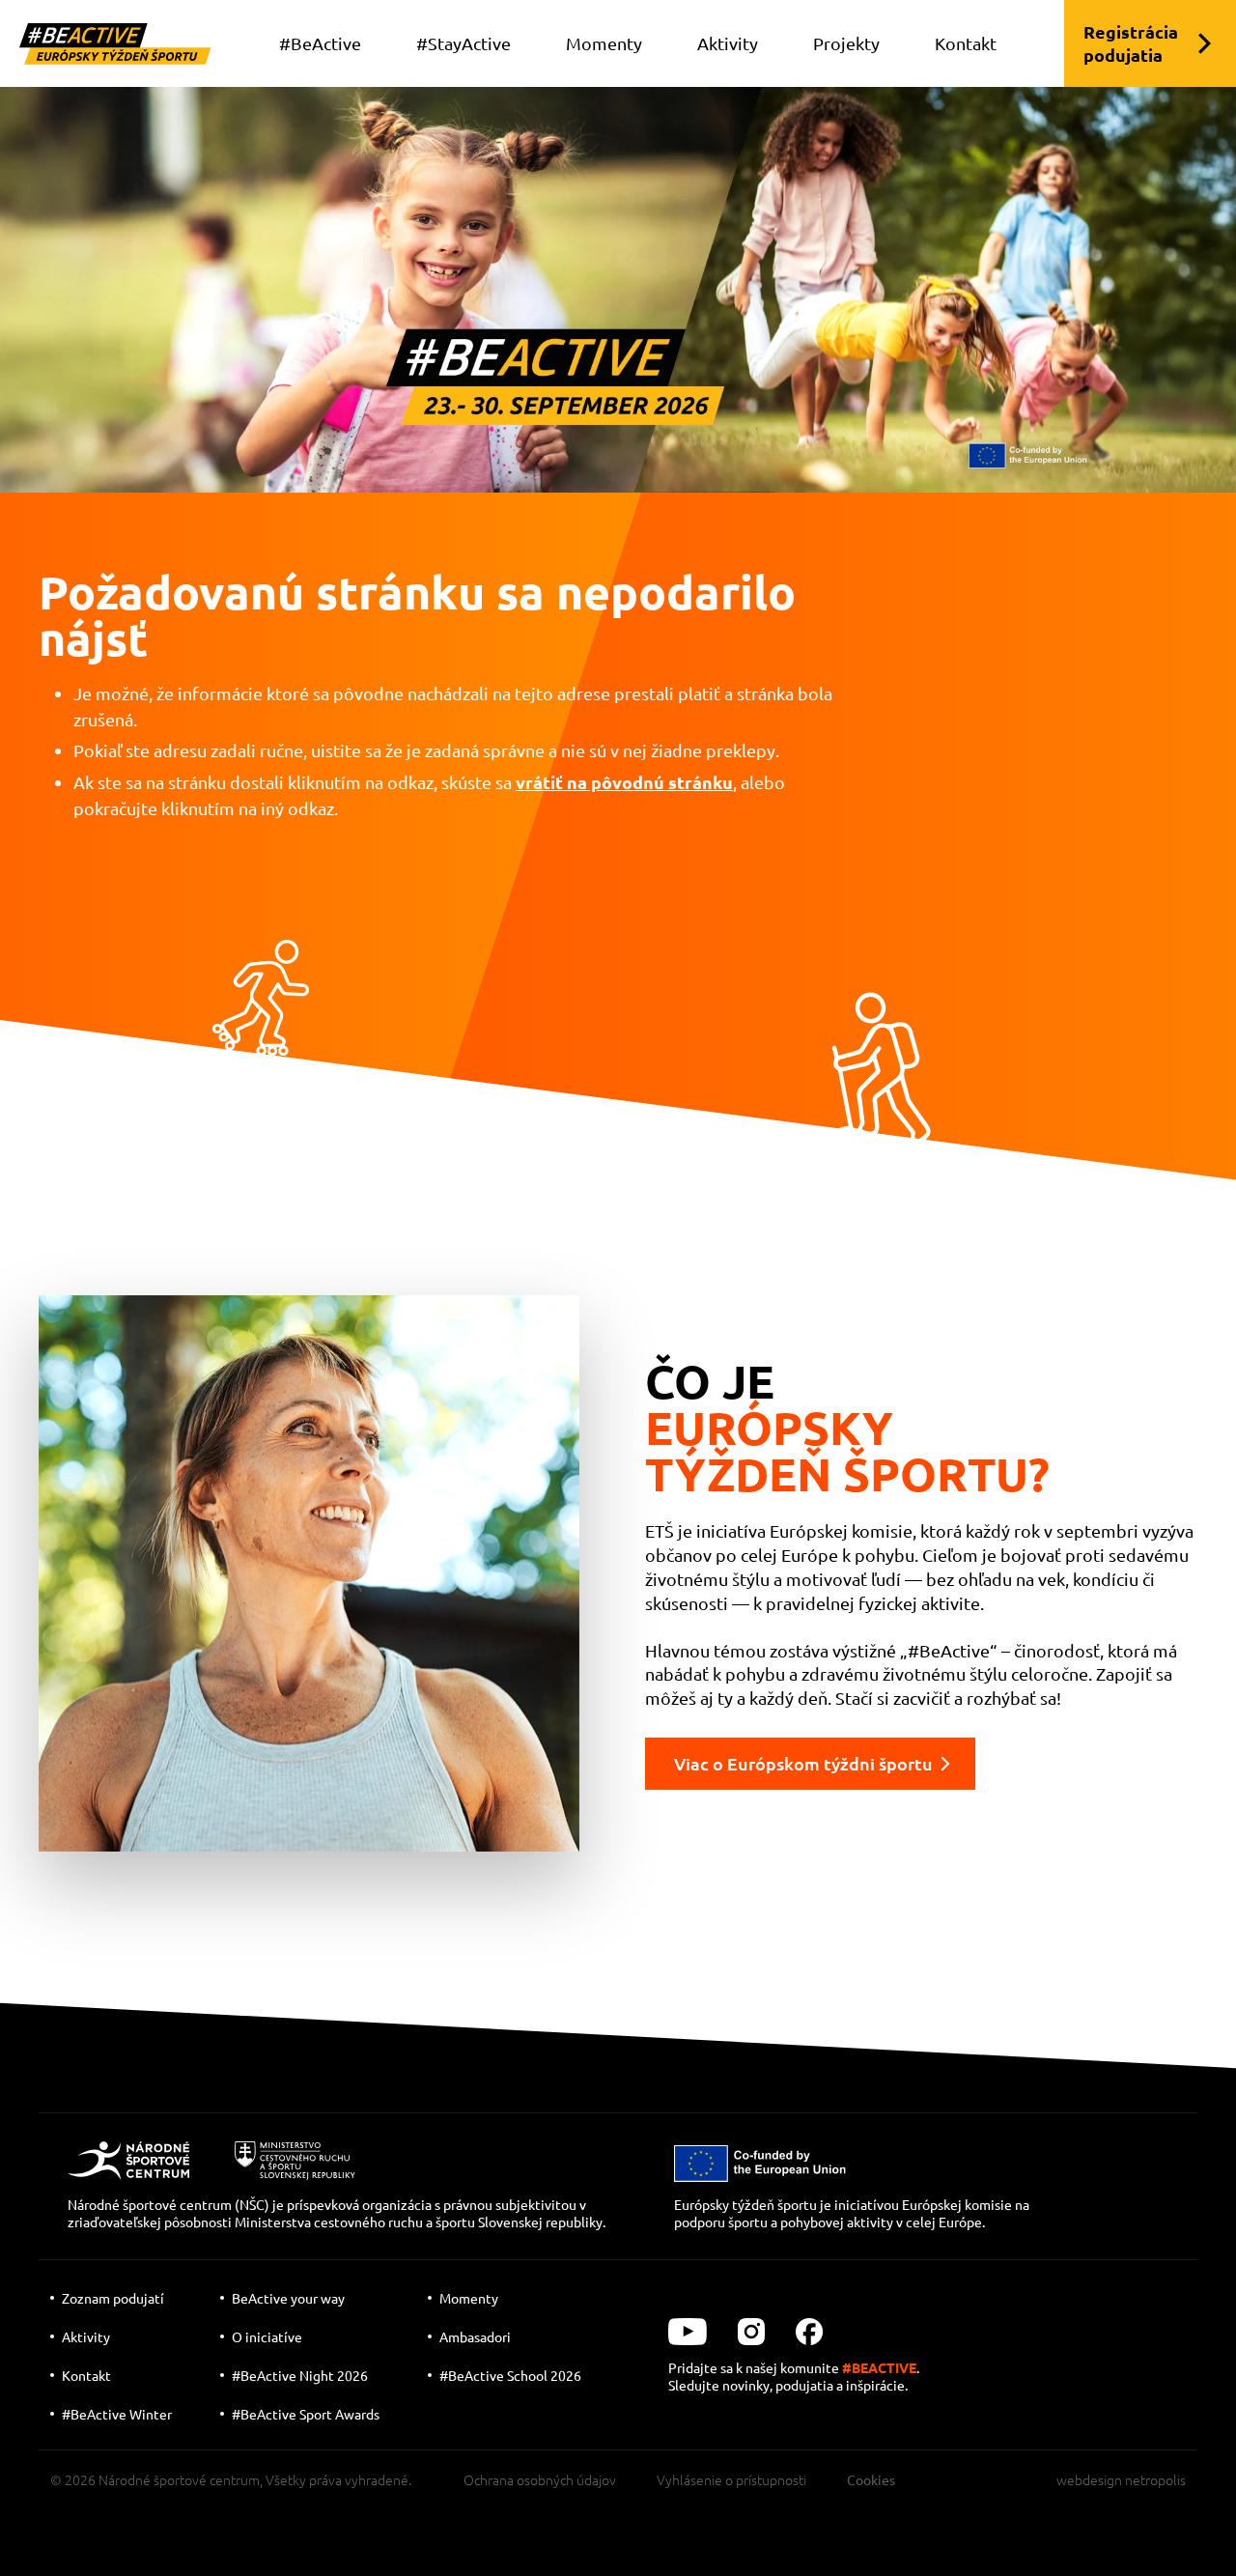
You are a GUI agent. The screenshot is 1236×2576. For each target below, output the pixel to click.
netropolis (1155, 2479)
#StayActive (463, 43)
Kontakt (966, 43)
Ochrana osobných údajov (540, 2479)
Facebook (809, 2332)
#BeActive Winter (117, 2414)
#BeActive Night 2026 (300, 2375)
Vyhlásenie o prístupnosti (731, 2479)
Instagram (751, 2332)
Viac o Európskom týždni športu (803, 1763)
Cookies (871, 2479)
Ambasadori (475, 2336)
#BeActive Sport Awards (306, 2414)
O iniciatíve (267, 2336)
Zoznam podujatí (113, 2298)
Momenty (604, 43)
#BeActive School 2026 (510, 2375)
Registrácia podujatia (1131, 43)
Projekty (846, 43)
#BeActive (320, 43)
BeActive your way (288, 2298)
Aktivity (728, 43)
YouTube (688, 2332)
